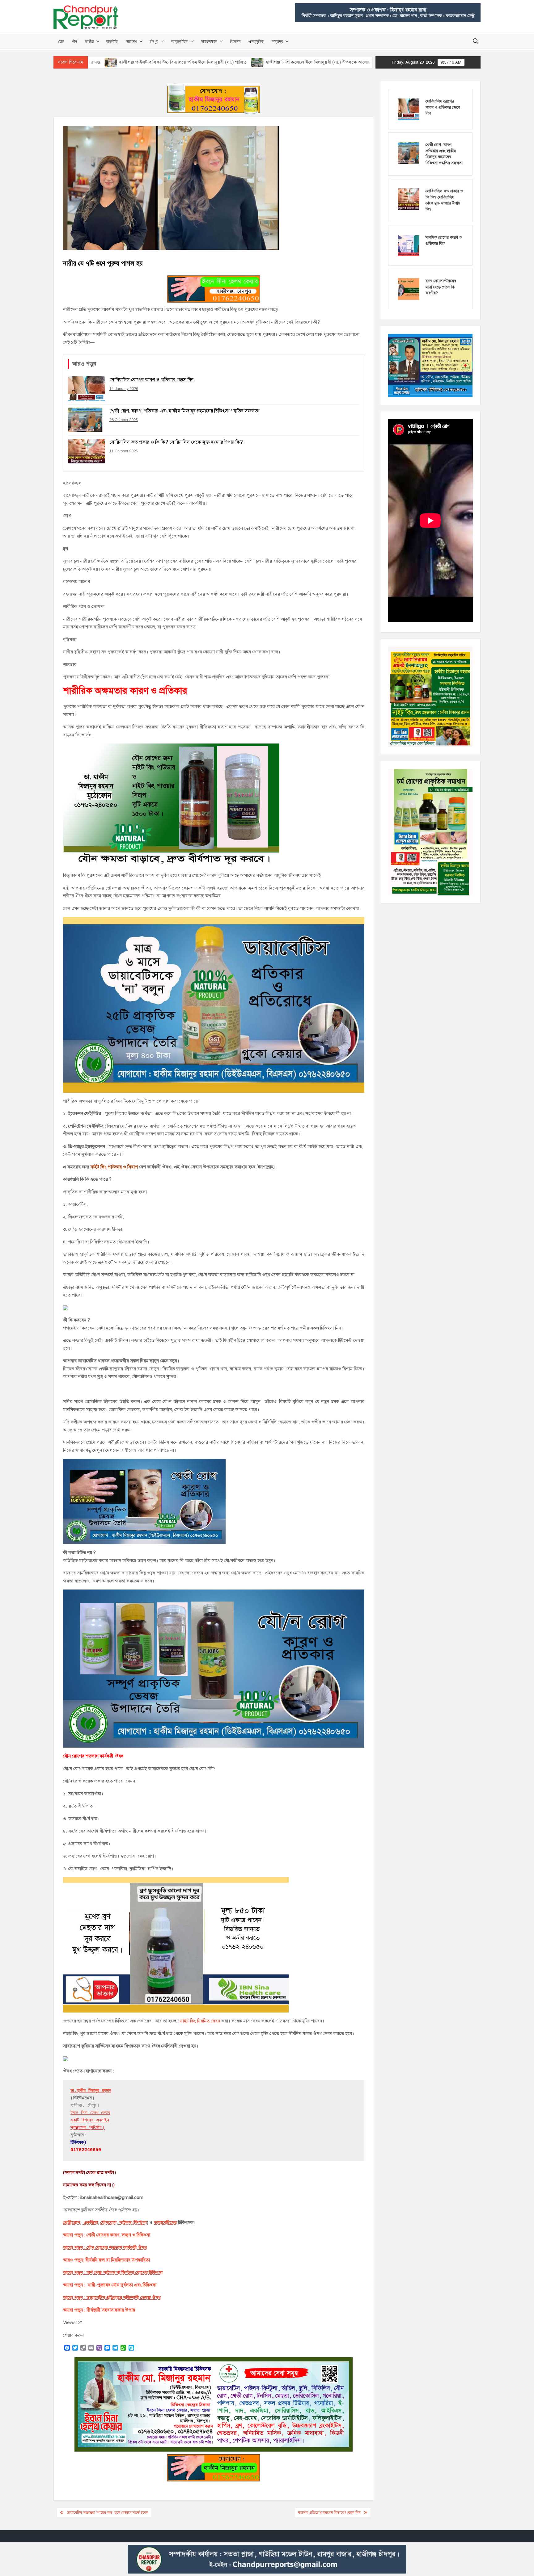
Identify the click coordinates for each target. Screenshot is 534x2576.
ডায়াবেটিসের (165, 2222)
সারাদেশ (131, 41)
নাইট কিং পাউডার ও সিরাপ (114, 1167)
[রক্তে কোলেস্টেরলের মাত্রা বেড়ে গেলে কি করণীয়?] (409, 289)
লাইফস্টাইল (209, 41)
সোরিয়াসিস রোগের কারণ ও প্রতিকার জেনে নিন (443, 107)
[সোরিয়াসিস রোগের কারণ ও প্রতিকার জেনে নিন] (409, 109)
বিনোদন (235, 41)
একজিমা (90, 2222)
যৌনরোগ (108, 2222)
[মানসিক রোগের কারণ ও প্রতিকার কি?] (409, 245)
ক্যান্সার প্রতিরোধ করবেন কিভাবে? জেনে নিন (329, 2513)
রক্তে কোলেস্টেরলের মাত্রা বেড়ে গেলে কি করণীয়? (441, 287)
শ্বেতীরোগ (72, 2222)
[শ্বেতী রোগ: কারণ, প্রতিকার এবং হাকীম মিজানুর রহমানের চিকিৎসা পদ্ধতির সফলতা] (409, 153)
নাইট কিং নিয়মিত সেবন (199, 2021)
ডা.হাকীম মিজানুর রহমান (91, 2091)
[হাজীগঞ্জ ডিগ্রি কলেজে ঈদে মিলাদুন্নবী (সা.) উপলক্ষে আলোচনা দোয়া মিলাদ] (155, 62)
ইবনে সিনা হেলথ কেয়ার (90, 2113)
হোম (61, 41)
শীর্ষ (74, 41)
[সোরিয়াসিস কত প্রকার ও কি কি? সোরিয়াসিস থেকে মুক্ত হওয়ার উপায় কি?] (409, 199)
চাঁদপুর (154, 41)
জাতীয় (89, 41)
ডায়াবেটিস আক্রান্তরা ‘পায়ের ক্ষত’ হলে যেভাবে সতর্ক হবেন (108, 2513)
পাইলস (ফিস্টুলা (132, 2222)
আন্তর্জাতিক (180, 41)
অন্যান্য (277, 41)
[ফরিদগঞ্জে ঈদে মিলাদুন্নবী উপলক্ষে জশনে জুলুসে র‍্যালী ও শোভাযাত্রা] (305, 62)
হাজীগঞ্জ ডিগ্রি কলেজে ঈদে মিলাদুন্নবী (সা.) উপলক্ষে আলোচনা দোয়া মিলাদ (228, 62)
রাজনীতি (112, 41)
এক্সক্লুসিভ (256, 41)
